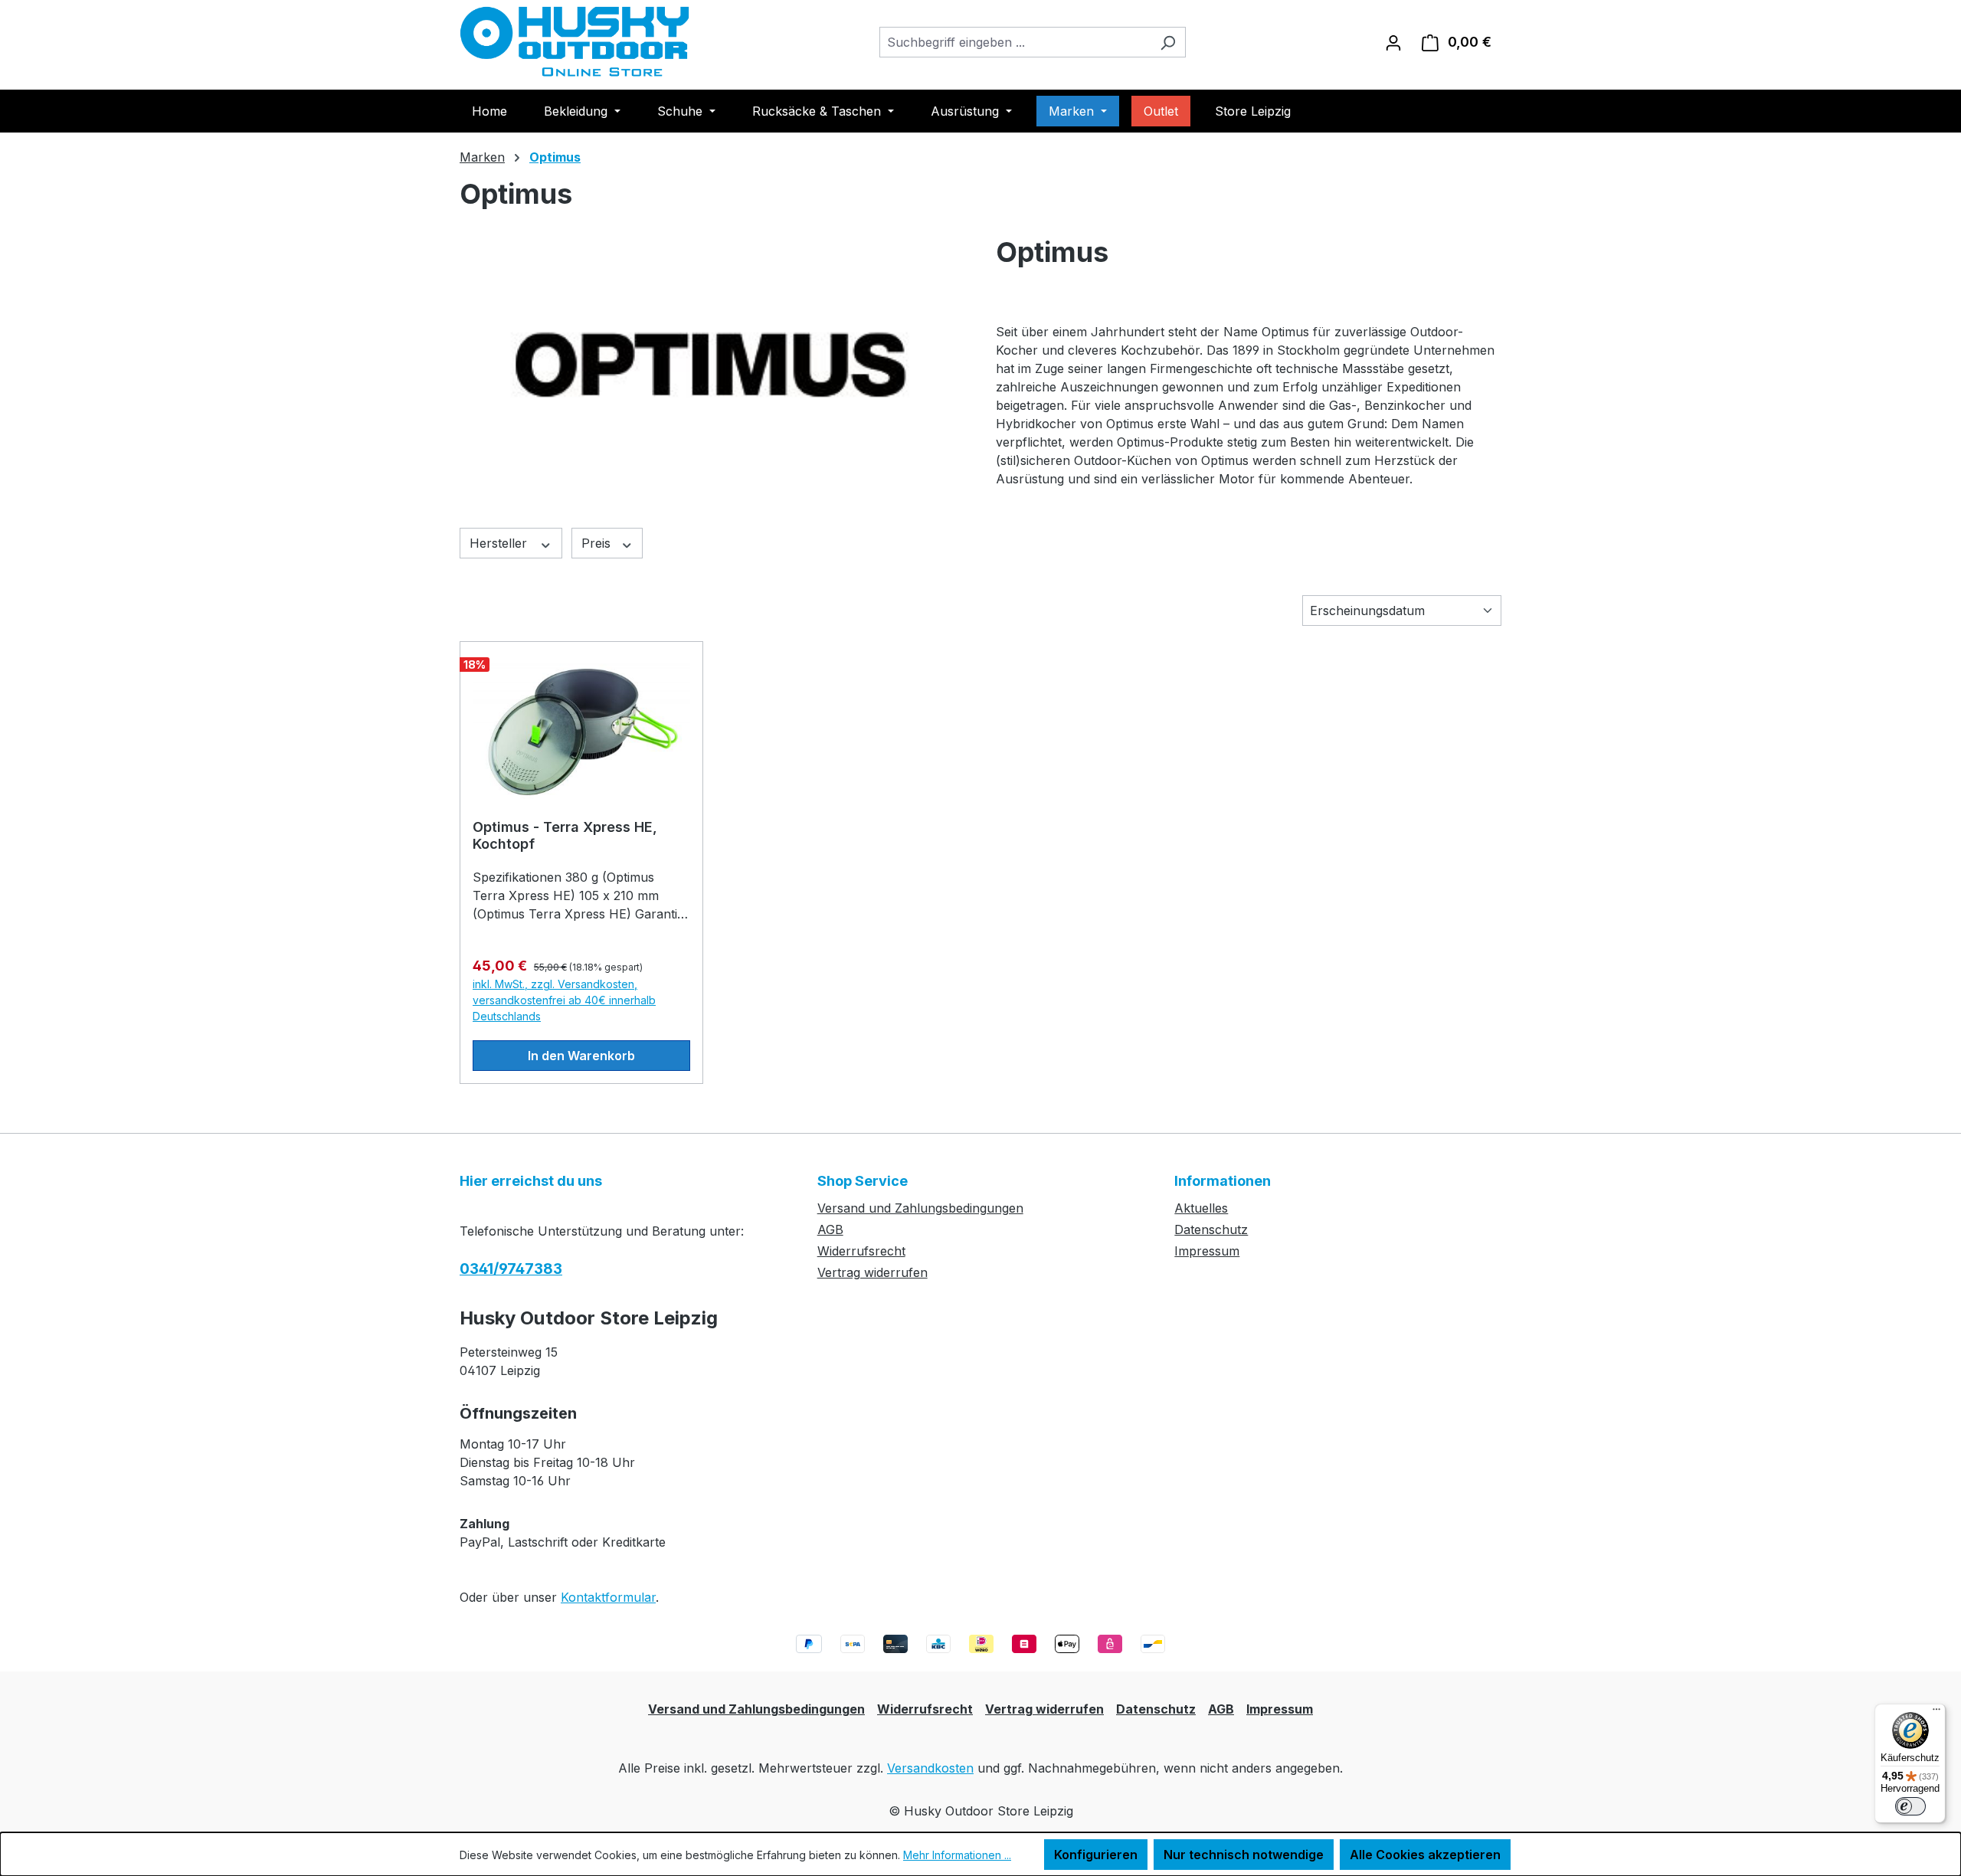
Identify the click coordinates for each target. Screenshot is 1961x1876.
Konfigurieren (1096, 1855)
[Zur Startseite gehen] (575, 42)
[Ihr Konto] (1393, 42)
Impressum (1207, 1251)
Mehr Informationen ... (957, 1855)
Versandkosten (930, 1768)
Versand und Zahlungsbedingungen (920, 1208)
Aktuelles (1201, 1208)
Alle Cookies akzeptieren (1425, 1855)
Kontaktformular (608, 1597)
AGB (830, 1229)
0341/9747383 (511, 1269)
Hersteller (500, 543)
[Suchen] (1168, 42)
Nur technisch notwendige (1244, 1855)
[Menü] (1936, 1713)
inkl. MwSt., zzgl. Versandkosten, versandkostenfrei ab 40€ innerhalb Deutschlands (564, 1000)
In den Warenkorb (581, 1056)
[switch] (1910, 1806)
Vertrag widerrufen (872, 1272)
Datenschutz (1211, 1229)
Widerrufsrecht (861, 1251)
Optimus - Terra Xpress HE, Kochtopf (565, 835)
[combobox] (1015, 42)
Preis (598, 543)
